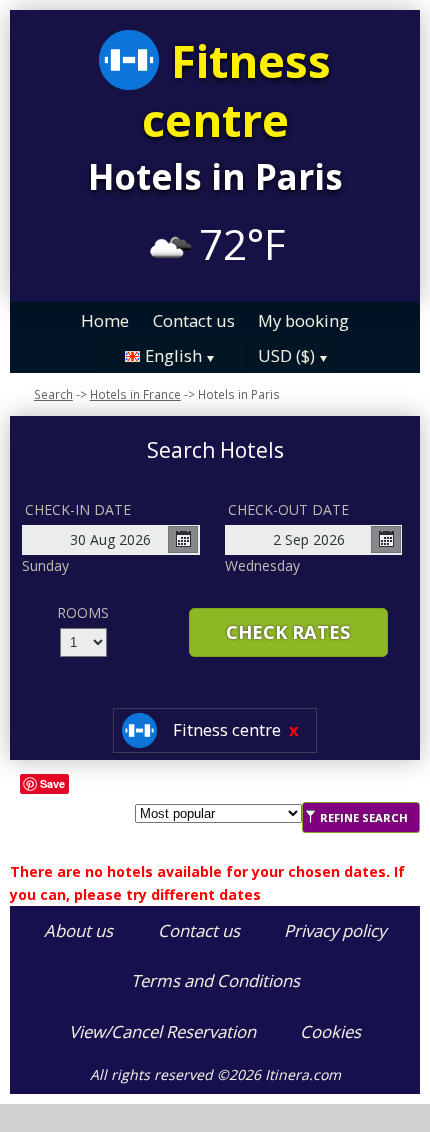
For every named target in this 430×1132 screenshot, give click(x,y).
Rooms (83, 612)
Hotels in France (135, 394)
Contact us (194, 319)
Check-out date (288, 509)
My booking (303, 319)
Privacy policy (335, 930)
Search (53, 394)
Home (105, 319)
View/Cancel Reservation (162, 1031)
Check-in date (78, 509)
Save (52, 783)
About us (78, 930)
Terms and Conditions (215, 980)
